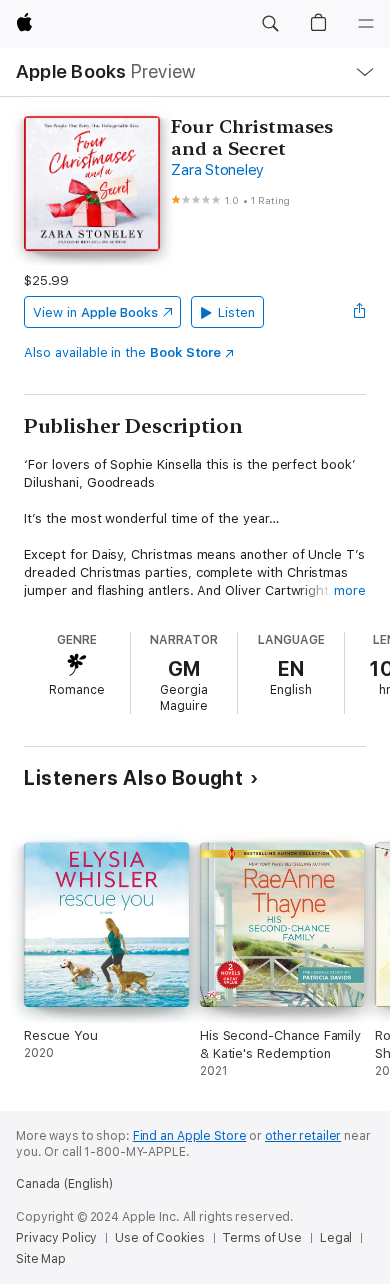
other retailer (303, 1136)
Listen (236, 312)
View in (95, 312)
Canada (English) (64, 1184)
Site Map (41, 1259)
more (350, 590)
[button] (270, 24)
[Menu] (366, 24)
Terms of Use (262, 1238)
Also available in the (122, 352)
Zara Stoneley (217, 170)
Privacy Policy (56, 1238)
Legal (336, 1238)
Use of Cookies (159, 1238)
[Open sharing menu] (360, 312)
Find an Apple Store (190, 1136)
